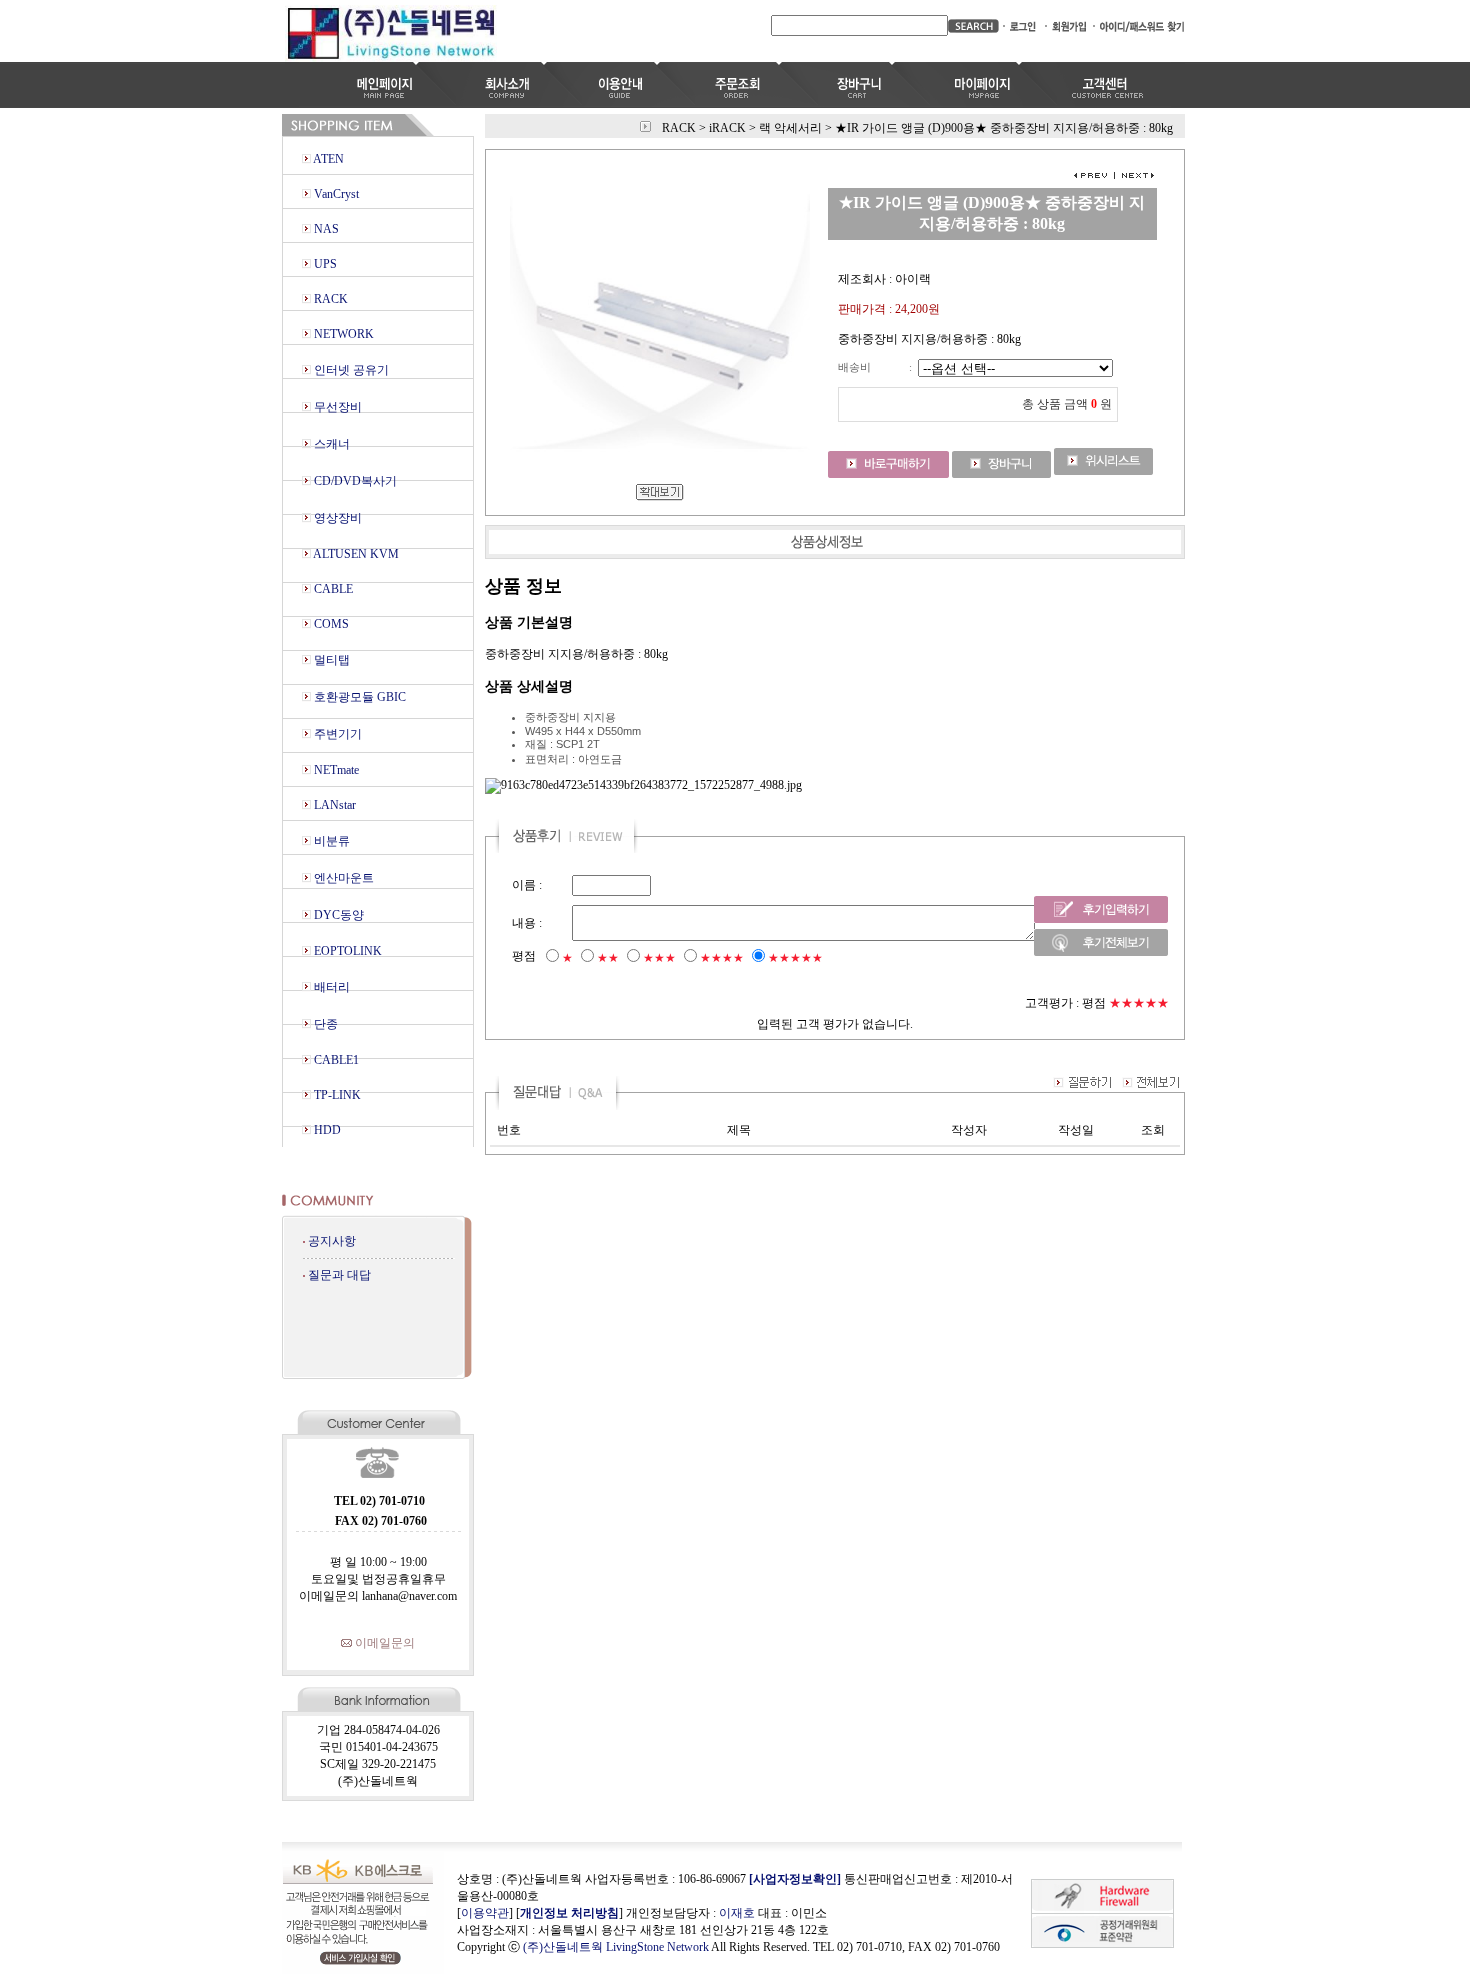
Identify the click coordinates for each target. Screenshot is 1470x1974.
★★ (608, 958)
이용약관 (485, 1913)
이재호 (737, 1913)
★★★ (659, 958)
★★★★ (722, 958)
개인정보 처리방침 (569, 1913)
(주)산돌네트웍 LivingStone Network (616, 1947)
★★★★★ (795, 958)
